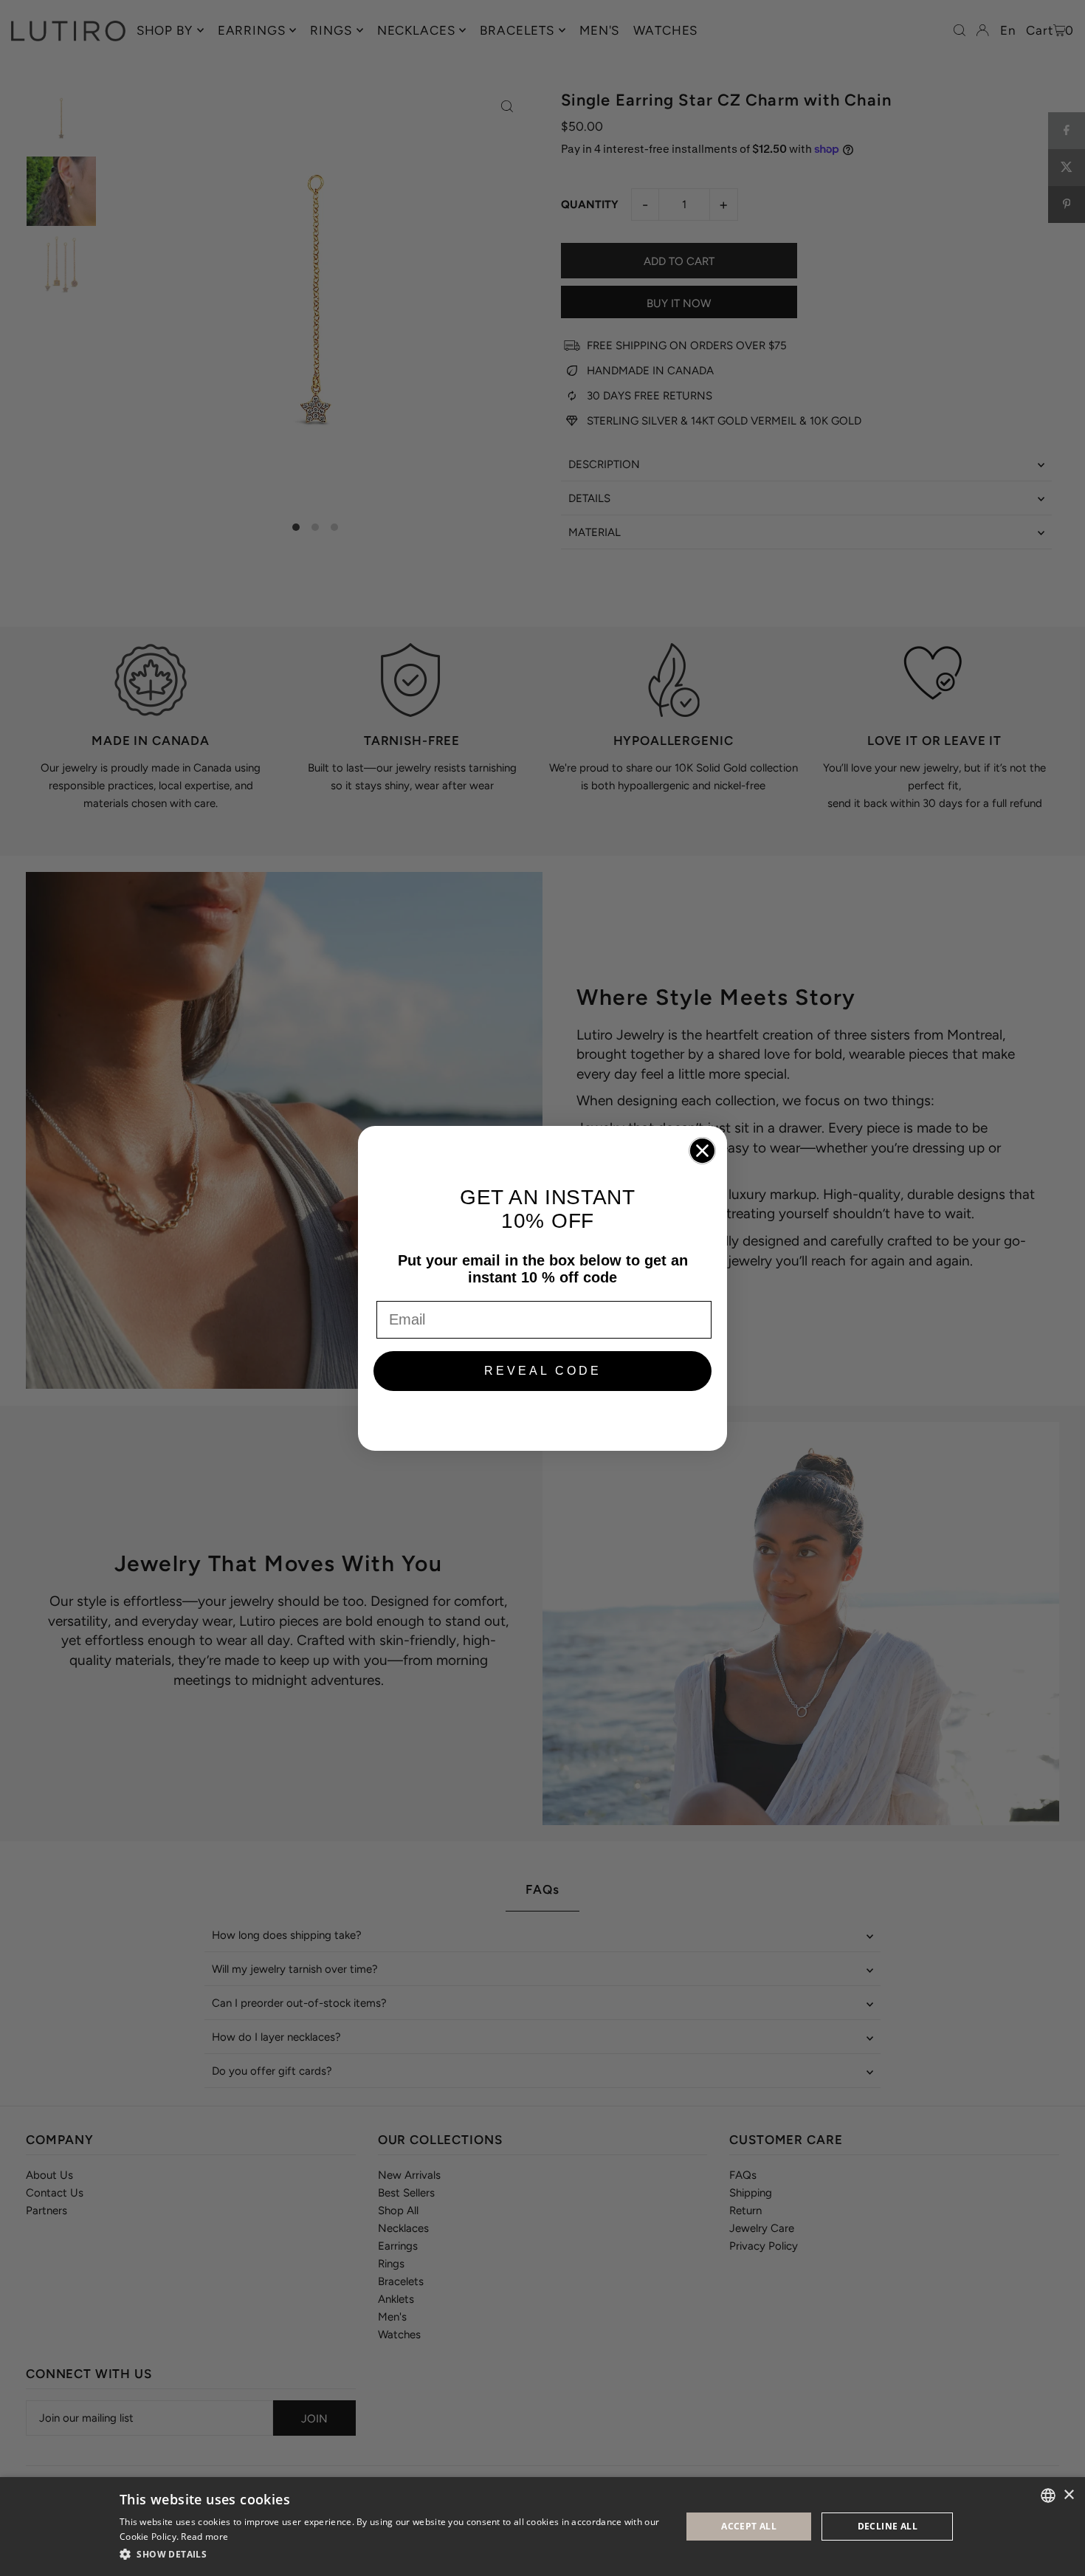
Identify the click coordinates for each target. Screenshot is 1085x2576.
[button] (392, 2555)
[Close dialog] (702, 1151)
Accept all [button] (749, 2526)
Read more (204, 2536)
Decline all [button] (888, 2526)
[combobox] (1048, 2496)
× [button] (1068, 2495)
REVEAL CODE (543, 1371)
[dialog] (542, 2527)
